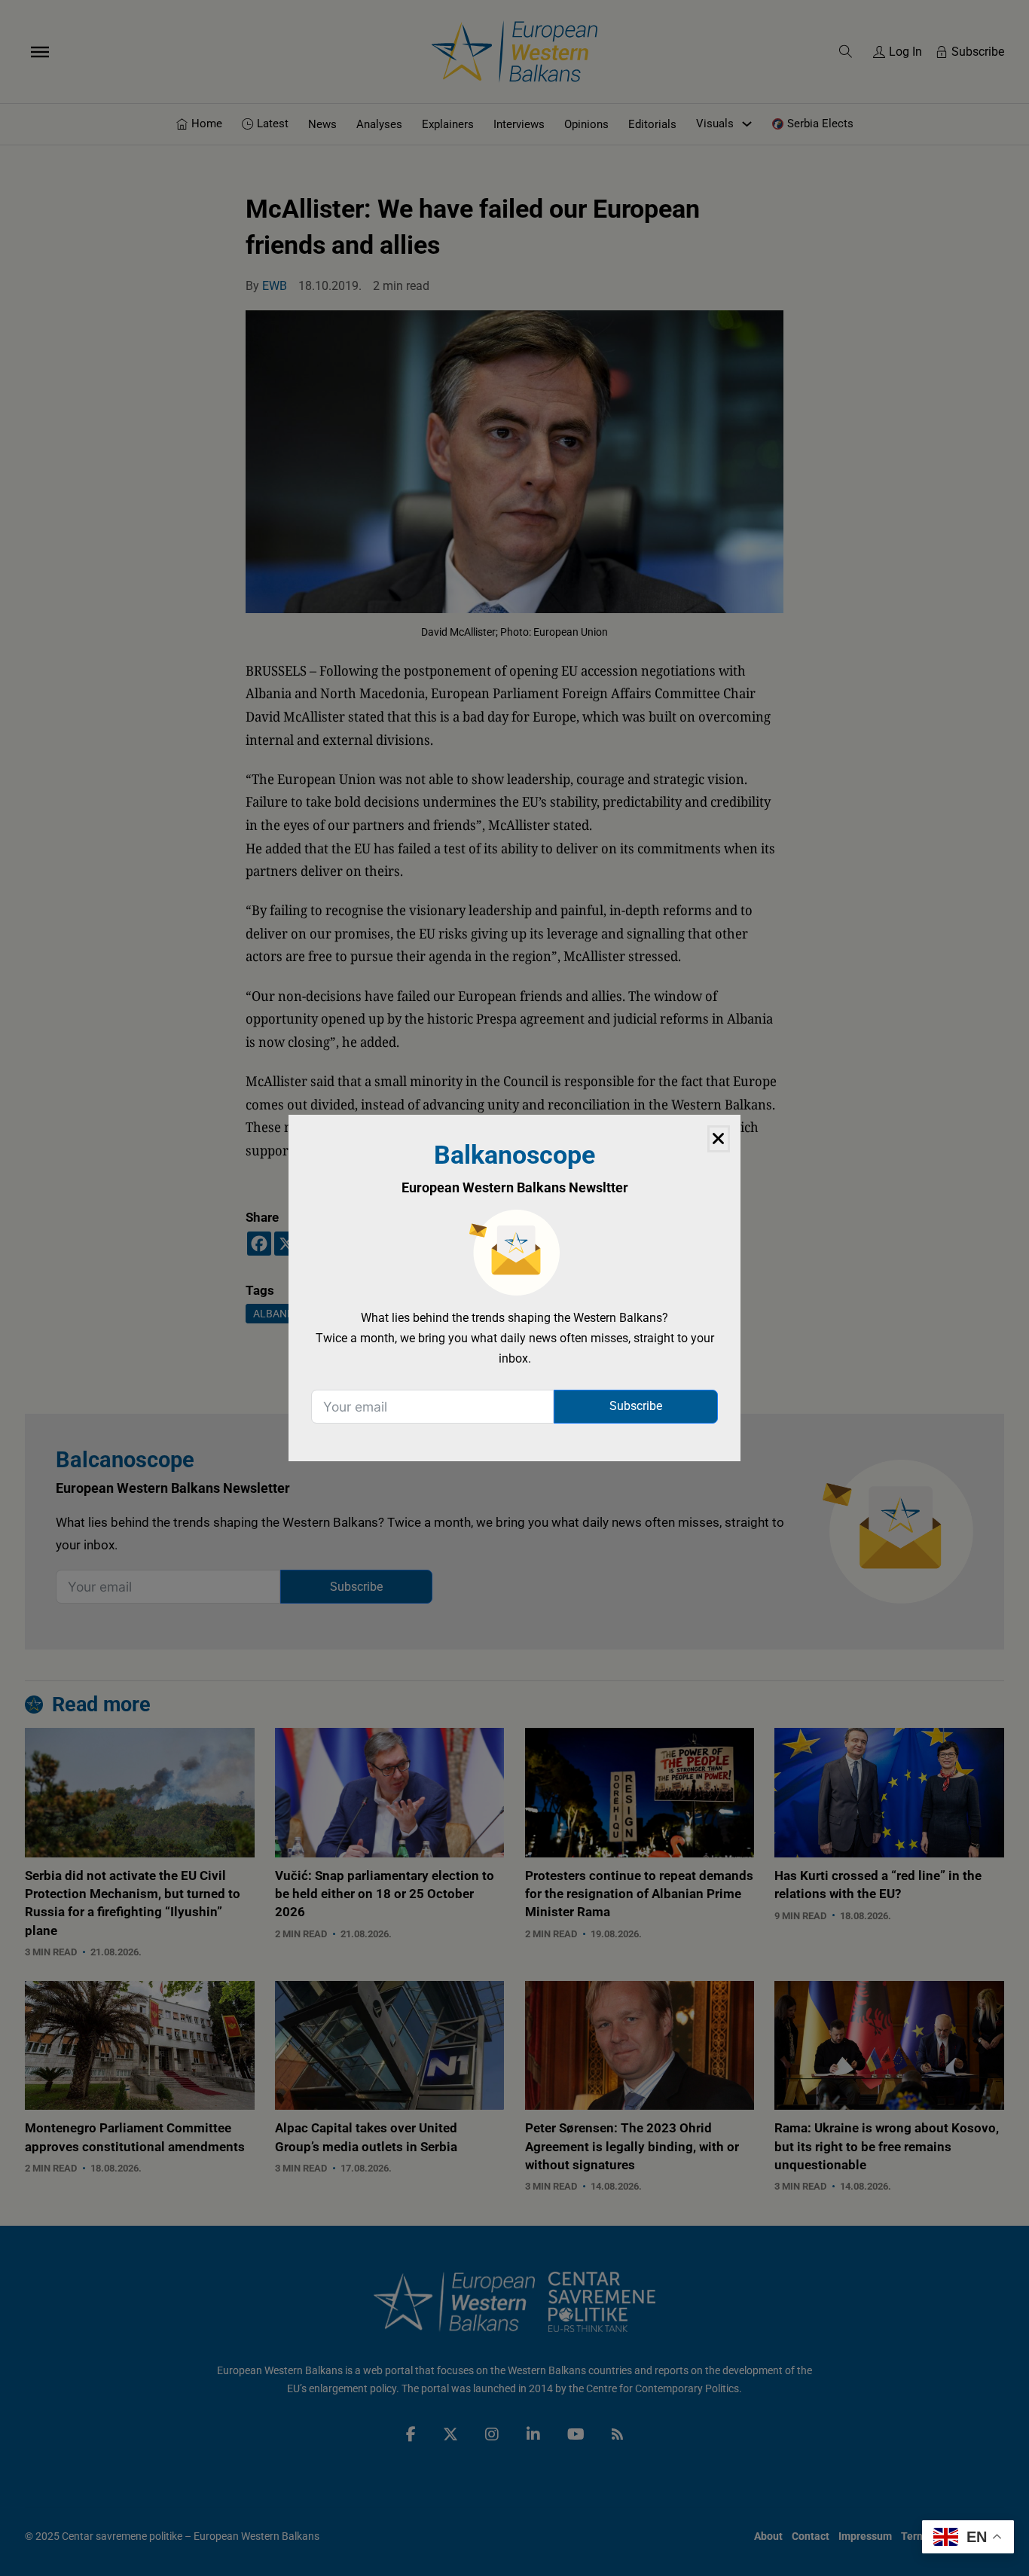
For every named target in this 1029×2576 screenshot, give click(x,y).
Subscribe (636, 1406)
